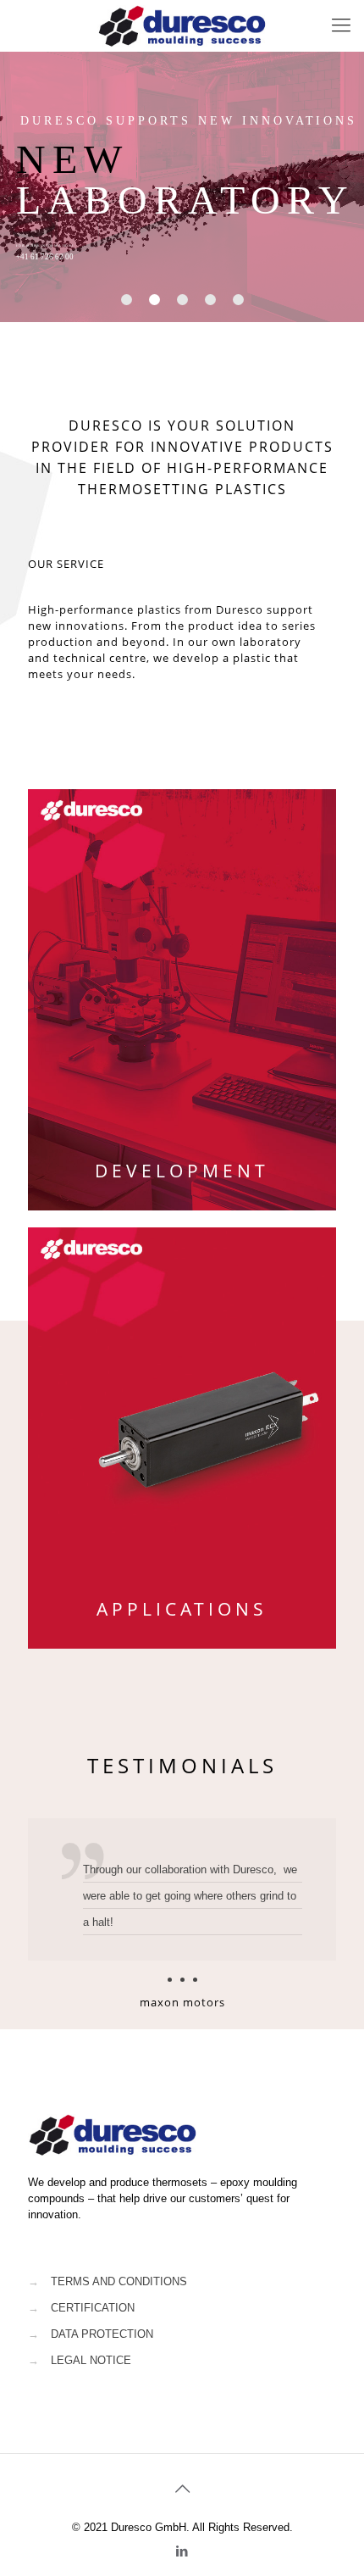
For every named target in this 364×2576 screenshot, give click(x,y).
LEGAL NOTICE (91, 2360)
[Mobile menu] (341, 25)
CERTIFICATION (93, 2308)
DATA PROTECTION (102, 2334)
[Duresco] (182, 25)
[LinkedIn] (182, 2551)
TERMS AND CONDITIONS (119, 2281)
